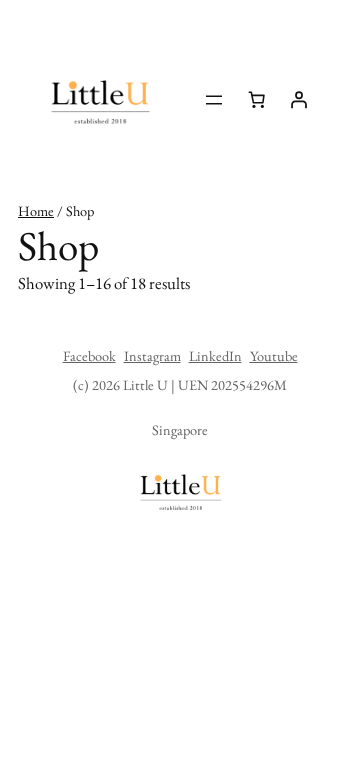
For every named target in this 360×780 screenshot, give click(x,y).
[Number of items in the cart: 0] (257, 100)
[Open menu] (214, 100)
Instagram (152, 355)
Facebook (89, 355)
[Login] (299, 100)
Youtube (274, 355)
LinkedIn (215, 355)
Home (36, 210)
